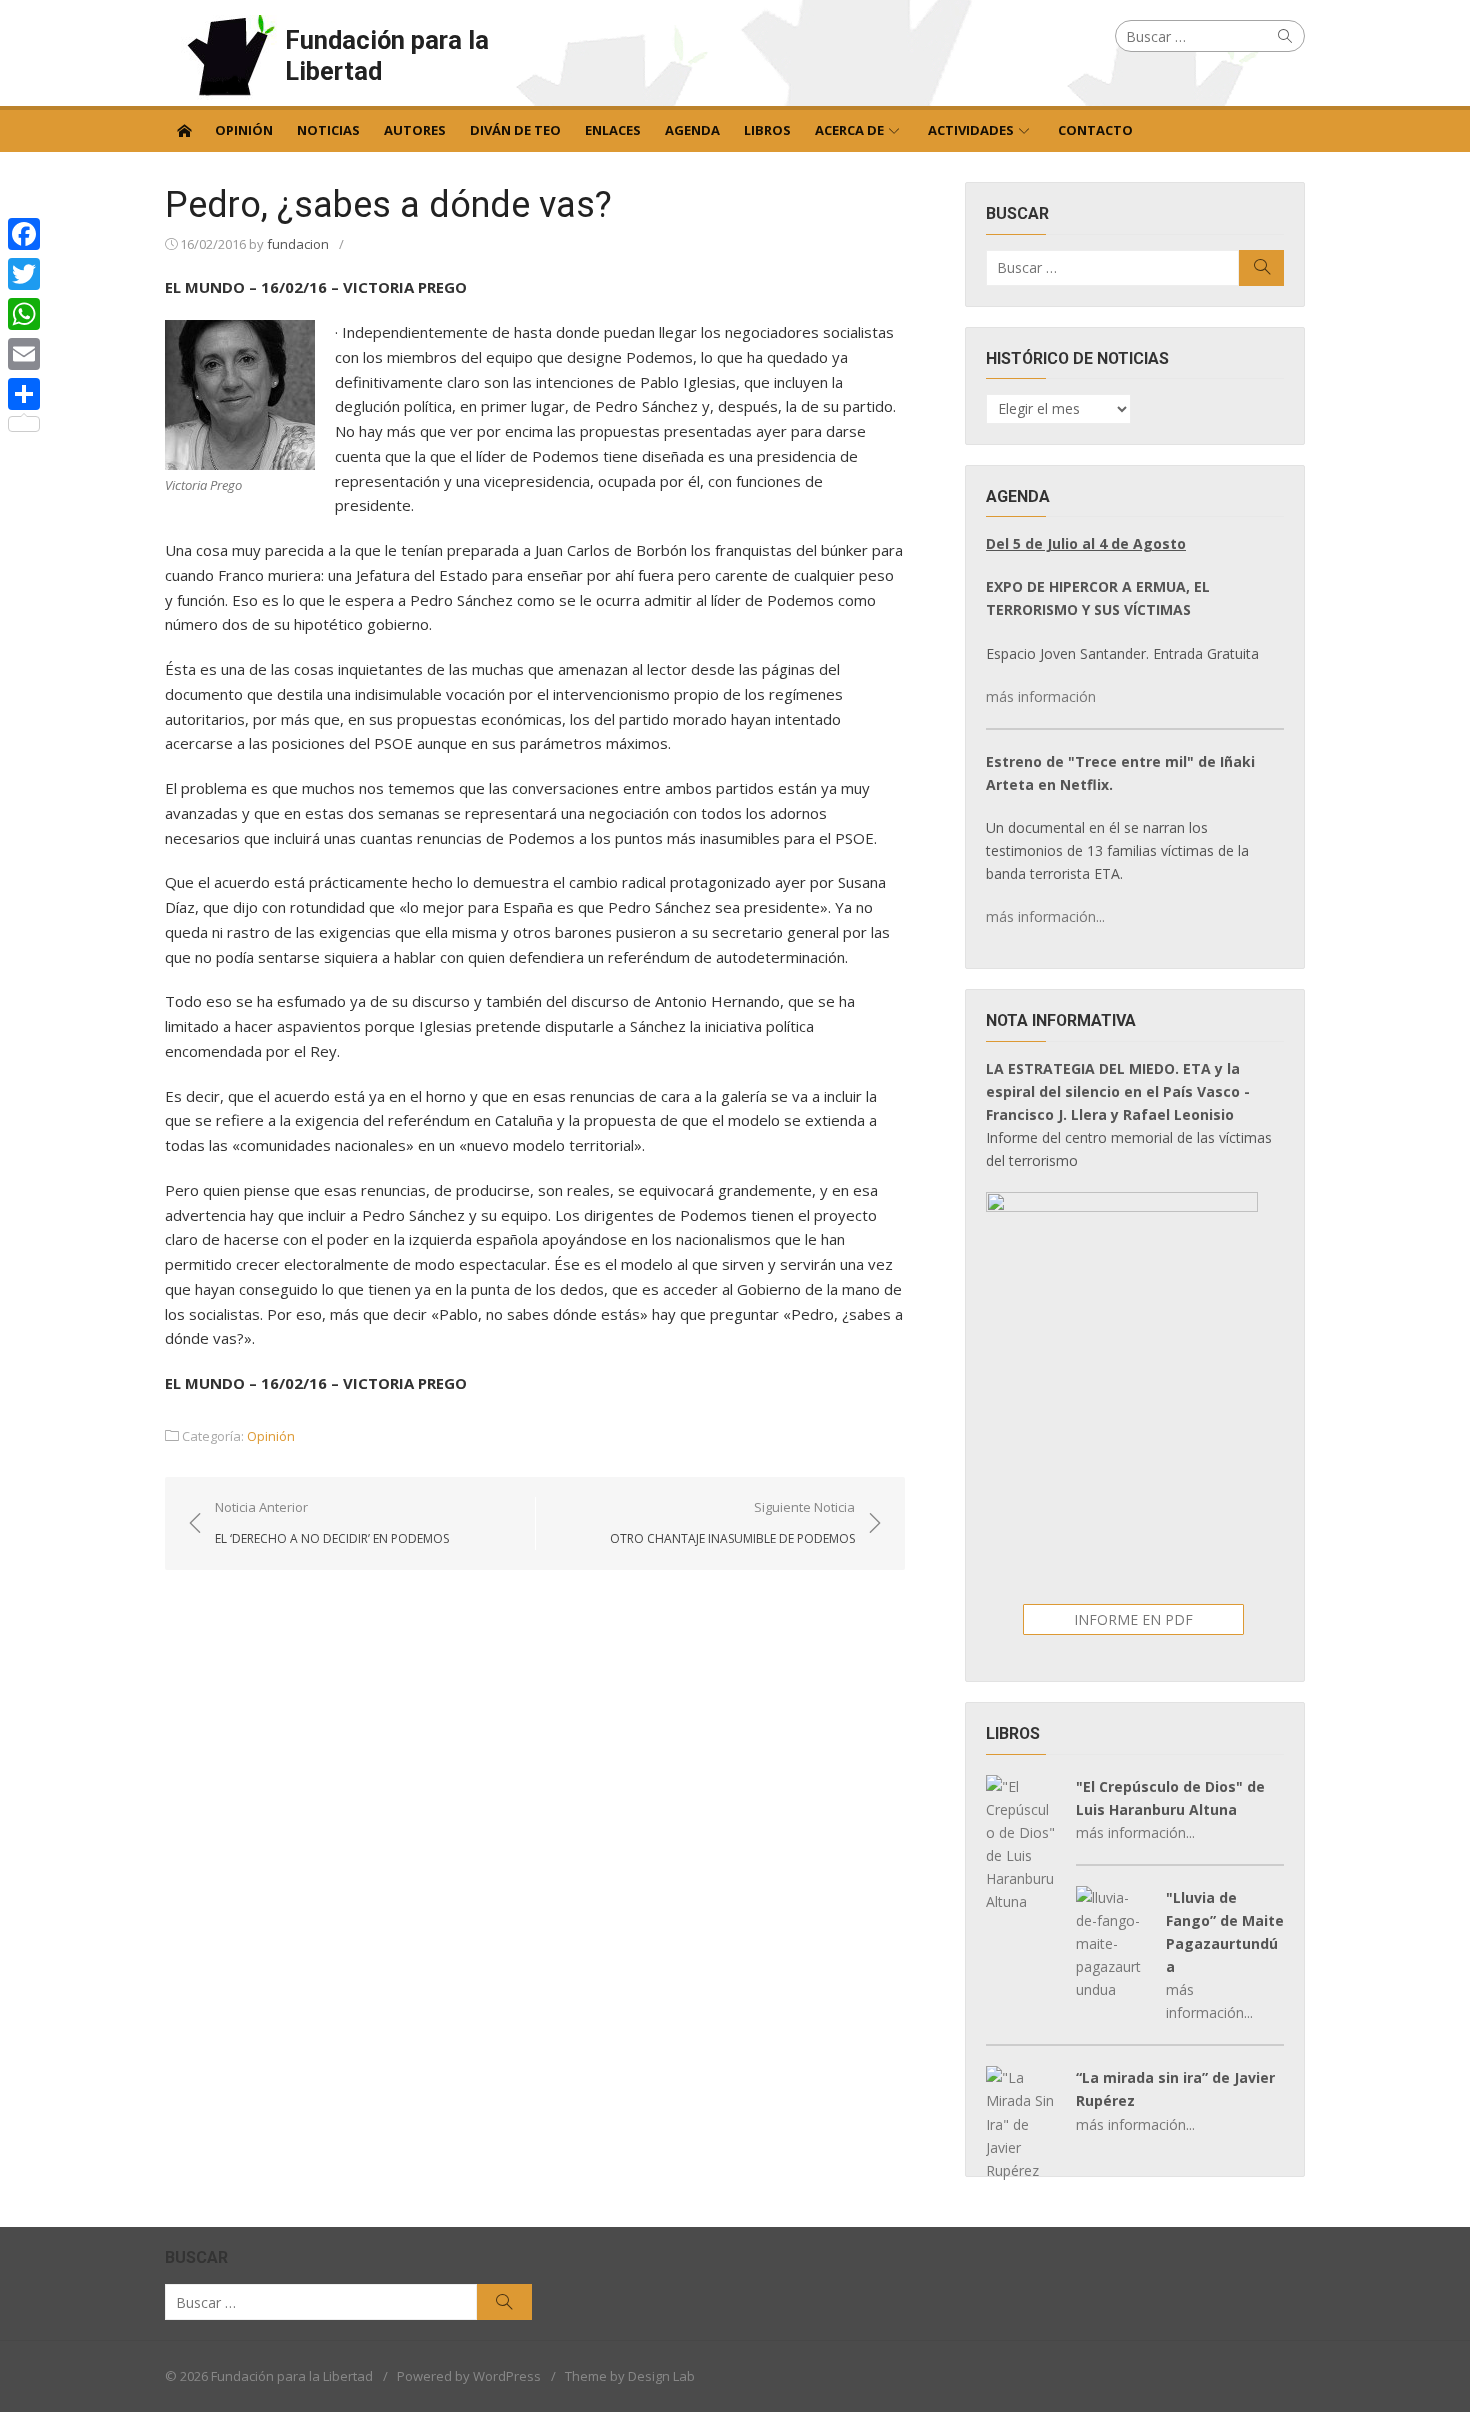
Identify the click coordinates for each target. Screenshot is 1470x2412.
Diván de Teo (515, 130)
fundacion (298, 244)
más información (1041, 696)
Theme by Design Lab (630, 2376)
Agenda (692, 130)
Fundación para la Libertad (387, 55)
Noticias (328, 130)
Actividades (971, 130)
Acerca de (849, 130)
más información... (1045, 916)
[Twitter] (24, 274)
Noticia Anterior (332, 1522)
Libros (767, 130)
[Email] (24, 354)
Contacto (1095, 130)
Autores (415, 130)
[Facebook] (24, 234)
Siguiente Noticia (732, 1522)
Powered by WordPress (469, 2376)
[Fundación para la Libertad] (184, 129)
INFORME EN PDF (1133, 1619)
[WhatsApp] (24, 314)
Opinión (244, 130)
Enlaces (613, 130)
